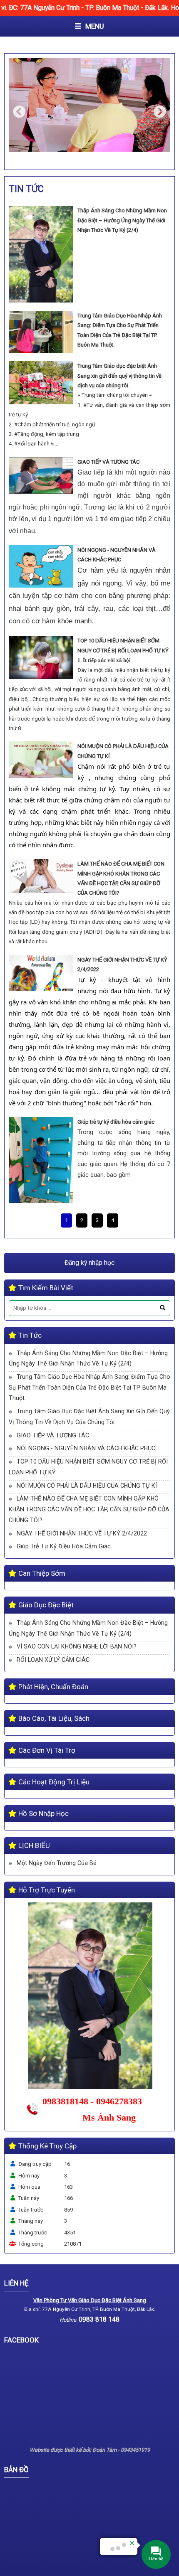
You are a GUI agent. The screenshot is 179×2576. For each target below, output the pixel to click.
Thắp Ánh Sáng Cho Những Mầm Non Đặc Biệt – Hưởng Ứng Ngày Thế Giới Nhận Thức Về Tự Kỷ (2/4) (122, 220)
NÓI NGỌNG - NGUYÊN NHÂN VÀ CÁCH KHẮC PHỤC (86, 1448)
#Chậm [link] (23, 424)
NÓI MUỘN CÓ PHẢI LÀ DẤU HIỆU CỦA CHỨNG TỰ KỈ (87, 1486)
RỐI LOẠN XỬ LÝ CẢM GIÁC (53, 1660)
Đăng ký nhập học (89, 1263)
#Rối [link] (20, 444)
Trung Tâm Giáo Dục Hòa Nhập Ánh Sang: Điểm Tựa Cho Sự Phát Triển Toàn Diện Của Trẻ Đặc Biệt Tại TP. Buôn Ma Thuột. (89, 1387)
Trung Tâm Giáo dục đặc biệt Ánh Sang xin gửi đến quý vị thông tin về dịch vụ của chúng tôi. (119, 376)
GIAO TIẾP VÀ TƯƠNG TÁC (108, 462)
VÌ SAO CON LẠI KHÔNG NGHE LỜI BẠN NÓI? (77, 1646)
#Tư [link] (88, 405)
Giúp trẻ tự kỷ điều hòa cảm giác (116, 1122)
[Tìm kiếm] (163, 1308)
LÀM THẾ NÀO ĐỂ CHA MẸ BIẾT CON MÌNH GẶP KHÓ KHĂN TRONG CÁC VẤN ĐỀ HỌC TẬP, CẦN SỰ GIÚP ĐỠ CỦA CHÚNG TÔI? (89, 1509)
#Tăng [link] (22, 434)
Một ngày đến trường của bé (57, 1863)
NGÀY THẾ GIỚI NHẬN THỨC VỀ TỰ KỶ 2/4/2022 (82, 1533)
